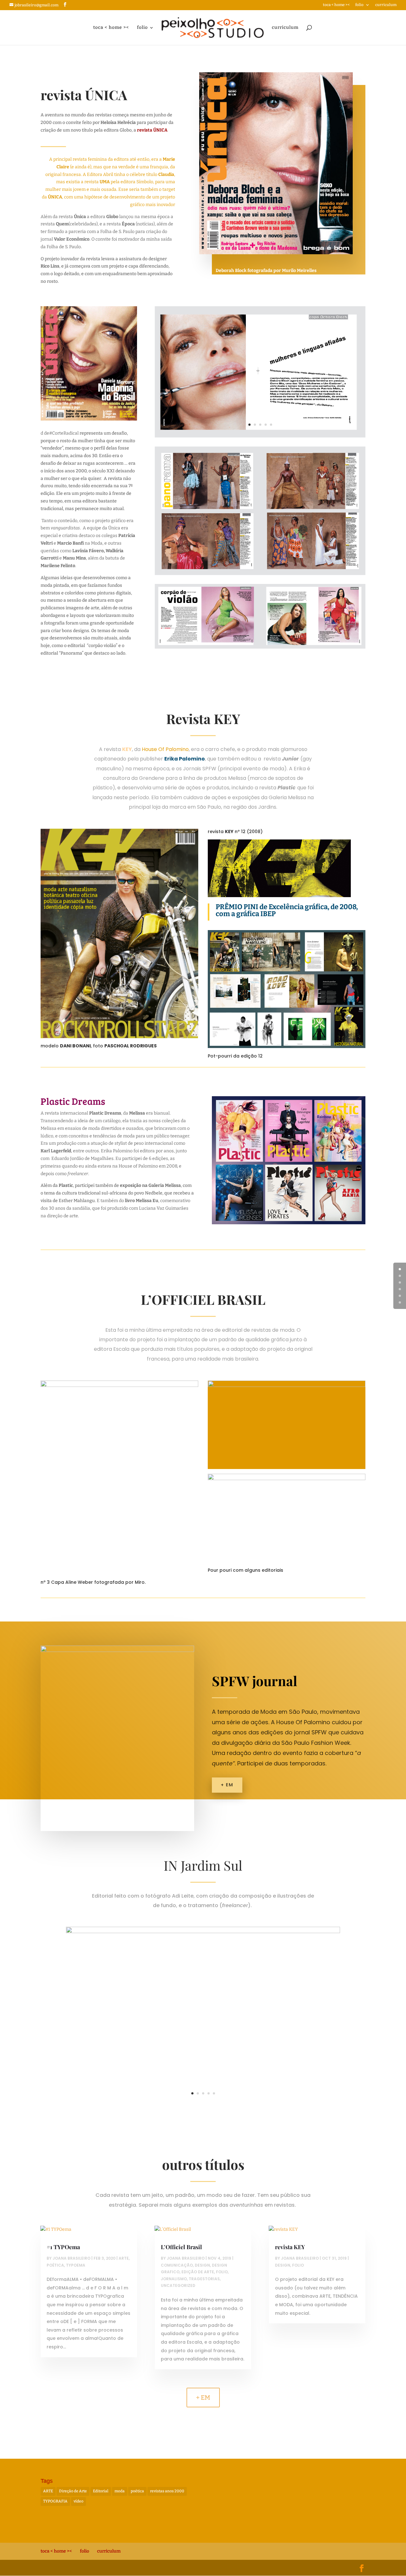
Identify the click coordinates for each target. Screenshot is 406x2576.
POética (55, 2265)
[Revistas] (289, 1224)
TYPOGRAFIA (55, 2501)
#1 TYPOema (63, 2247)
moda (120, 2491)
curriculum (386, 5)
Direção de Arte (73, 2491)
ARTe (124, 2258)
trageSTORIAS (204, 2279)
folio (359, 5)
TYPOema (76, 2265)
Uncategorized (178, 2285)
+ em (227, 1785)
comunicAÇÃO (177, 2265)
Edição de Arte (198, 2272)
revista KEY (290, 2247)
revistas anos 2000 (167, 2491)
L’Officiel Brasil (181, 2247)
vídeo (79, 2501)
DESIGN (202, 2265)
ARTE (48, 2491)
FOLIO (222, 2272)
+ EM (203, 2398)
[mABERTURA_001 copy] (203, 2106)
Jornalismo (174, 2279)
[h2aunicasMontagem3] (260, 437)
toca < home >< (336, 5)
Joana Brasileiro (72, 2258)
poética (137, 2491)
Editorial (101, 2491)
